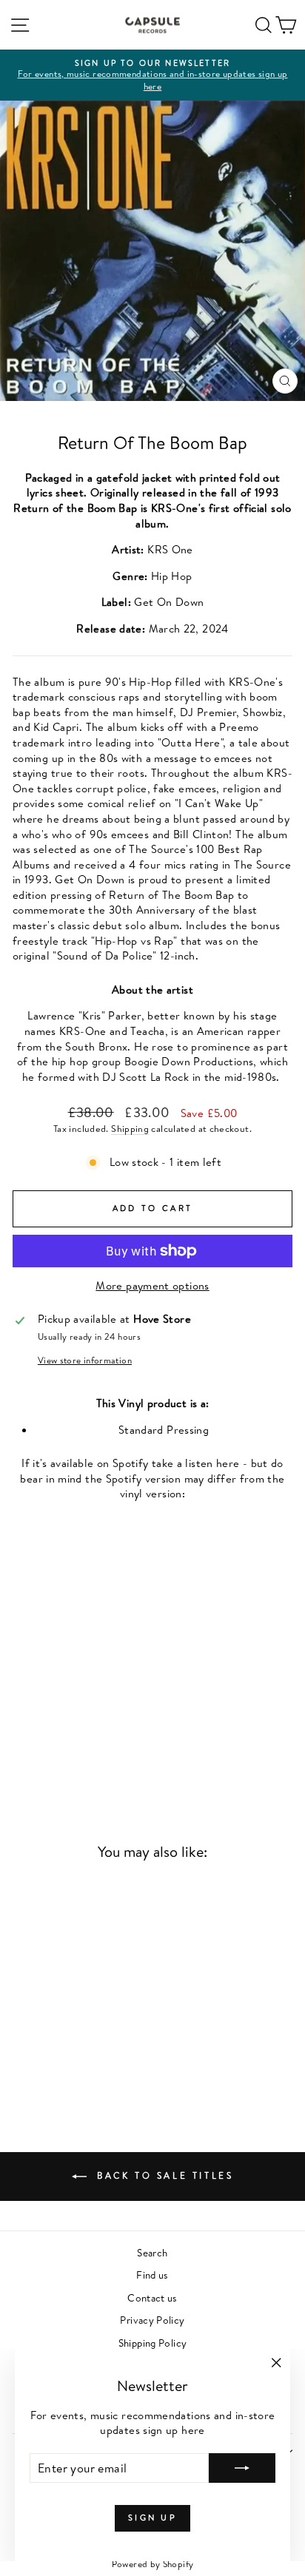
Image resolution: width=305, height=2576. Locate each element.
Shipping (130, 1129)
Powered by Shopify (153, 2564)
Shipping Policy (153, 2343)
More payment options (152, 1286)
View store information (85, 1361)
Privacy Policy (152, 2320)
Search (152, 2252)
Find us (152, 2275)
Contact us (152, 2297)
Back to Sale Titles (163, 2175)
